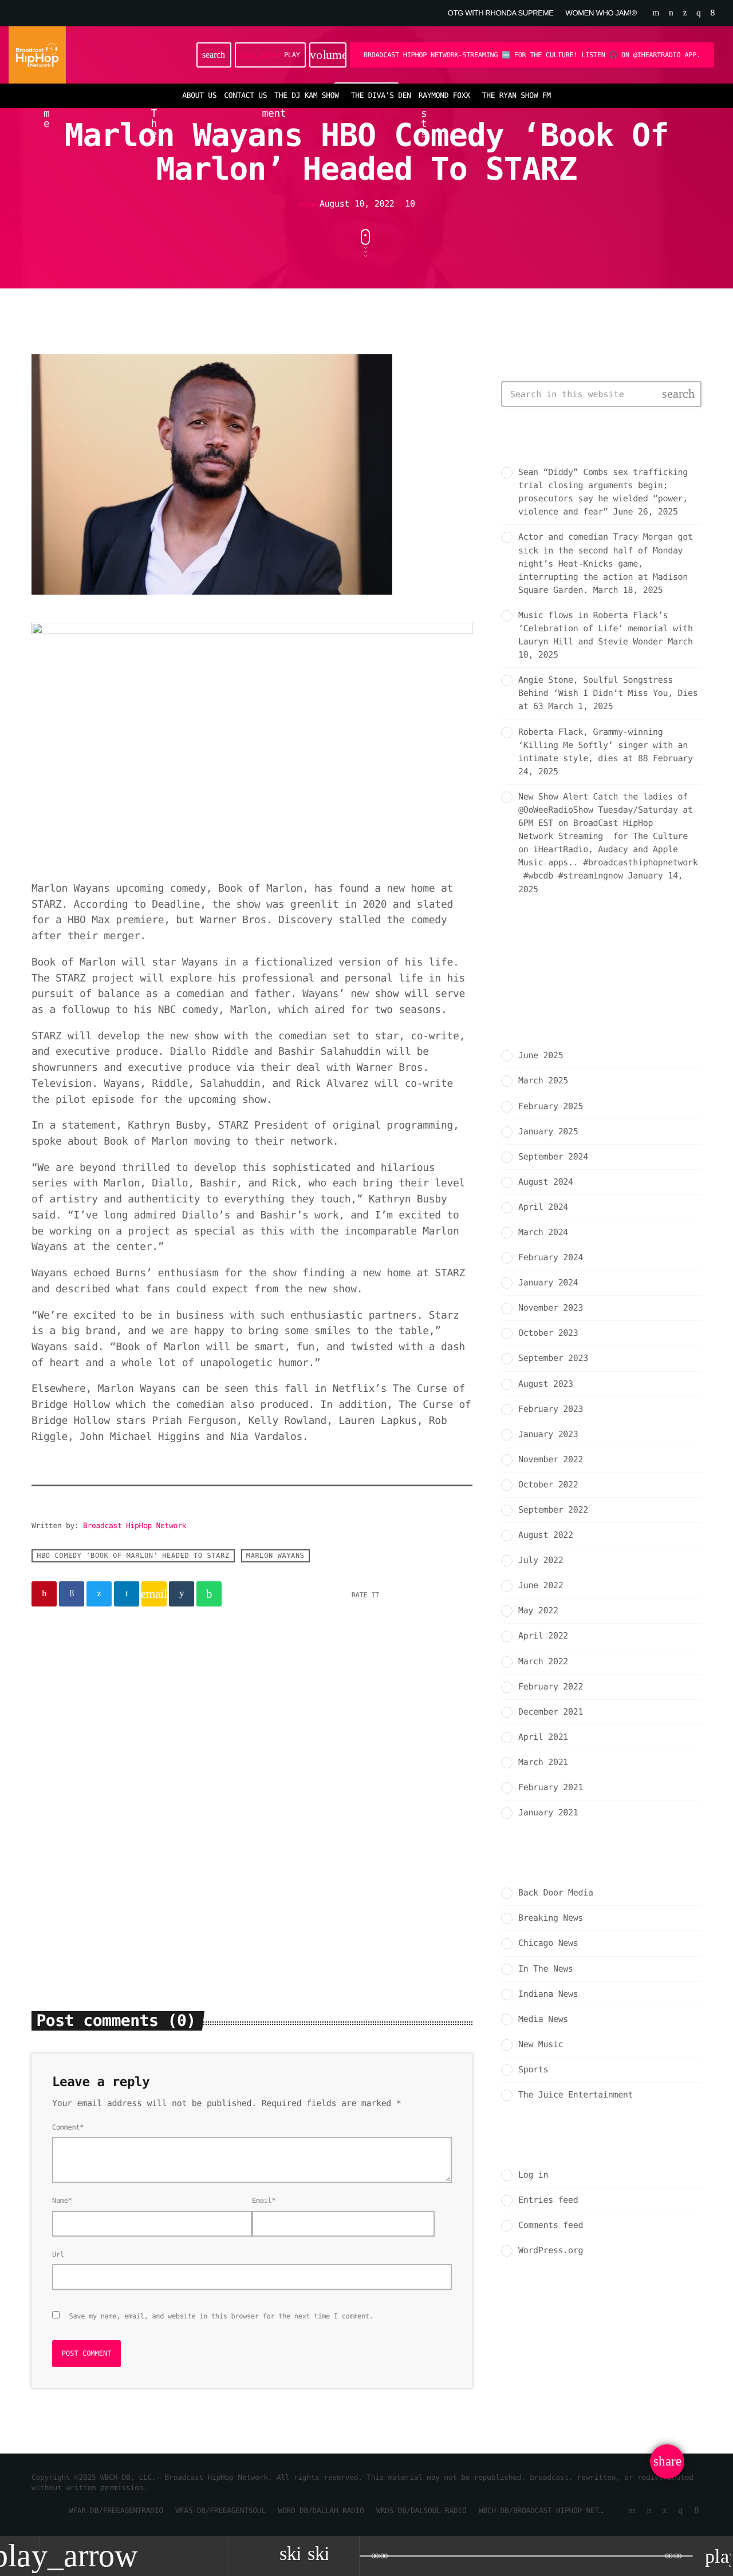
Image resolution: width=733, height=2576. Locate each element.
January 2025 (548, 1131)
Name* (62, 2201)
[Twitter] (685, 13)
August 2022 (546, 1535)
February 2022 (551, 1687)
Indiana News (548, 1994)
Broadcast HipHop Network (135, 1526)
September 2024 (553, 1157)
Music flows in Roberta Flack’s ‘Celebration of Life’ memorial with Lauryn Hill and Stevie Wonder (606, 628)
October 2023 (548, 1333)
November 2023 (551, 1308)
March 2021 (543, 1762)
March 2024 (543, 1232)
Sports (533, 2069)
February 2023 (551, 1409)
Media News (543, 2019)
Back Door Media (308, 1836)
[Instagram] (698, 13)
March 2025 (543, 1081)
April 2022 (543, 1636)
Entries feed (548, 2200)
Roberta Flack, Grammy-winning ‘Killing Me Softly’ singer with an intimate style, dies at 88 (603, 745)
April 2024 (543, 1207)
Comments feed (551, 2225)
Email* (264, 2201)
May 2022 (538, 1611)
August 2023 (546, 1384)
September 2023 (553, 1358)
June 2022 (541, 1585)
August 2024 (546, 1182)
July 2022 (541, 1560)
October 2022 (548, 1485)
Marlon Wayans (275, 1556)
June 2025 (541, 1055)
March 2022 (543, 1661)
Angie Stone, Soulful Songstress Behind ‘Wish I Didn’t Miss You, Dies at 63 (608, 693)
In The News (546, 1969)
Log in (533, 2175)
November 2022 (551, 1459)
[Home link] (37, 55)
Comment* (68, 2127)
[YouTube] (656, 13)
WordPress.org (551, 2250)
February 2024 (551, 1257)
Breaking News (75, 1836)
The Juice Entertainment (576, 2095)
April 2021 (543, 1737)
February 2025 (551, 1106)
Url (58, 2254)
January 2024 (548, 1283)
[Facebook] (713, 13)
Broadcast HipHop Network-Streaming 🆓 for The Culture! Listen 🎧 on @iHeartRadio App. (532, 55)
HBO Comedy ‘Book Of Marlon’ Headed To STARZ (133, 1556)
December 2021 (551, 1712)
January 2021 (548, 1813)
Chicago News (548, 1943)
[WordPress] (671, 13)
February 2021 (551, 1787)
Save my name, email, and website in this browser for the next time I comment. (221, 2316)
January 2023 (548, 1434)
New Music (541, 2044)
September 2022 (553, 1510)
